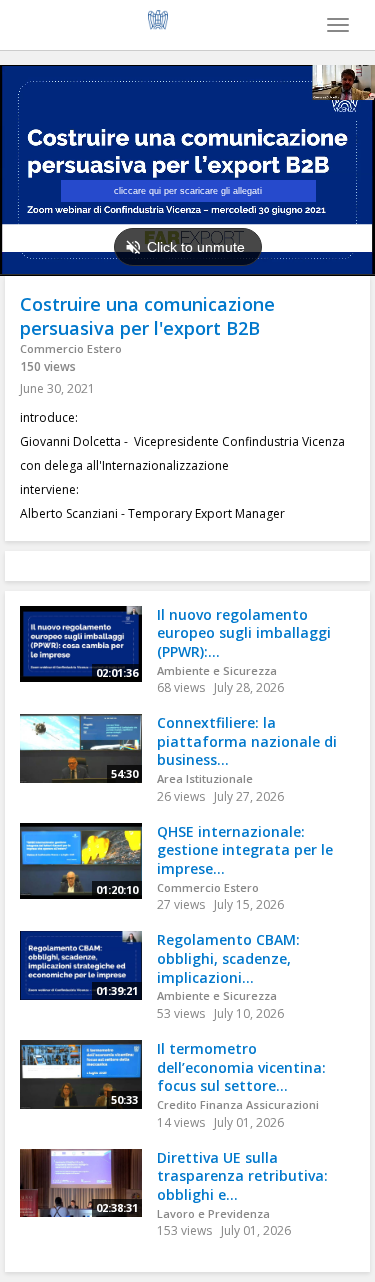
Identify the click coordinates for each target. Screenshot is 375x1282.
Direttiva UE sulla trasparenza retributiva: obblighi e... (242, 1176)
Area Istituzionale (205, 778)
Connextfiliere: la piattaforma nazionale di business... (247, 741)
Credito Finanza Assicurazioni (238, 1104)
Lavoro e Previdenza (213, 1213)
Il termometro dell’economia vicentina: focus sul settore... (241, 1067)
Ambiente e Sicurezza (217, 670)
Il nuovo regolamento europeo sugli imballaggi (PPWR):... (244, 633)
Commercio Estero (71, 348)
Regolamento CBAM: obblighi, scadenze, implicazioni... (228, 958)
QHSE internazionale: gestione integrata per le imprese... (245, 850)
